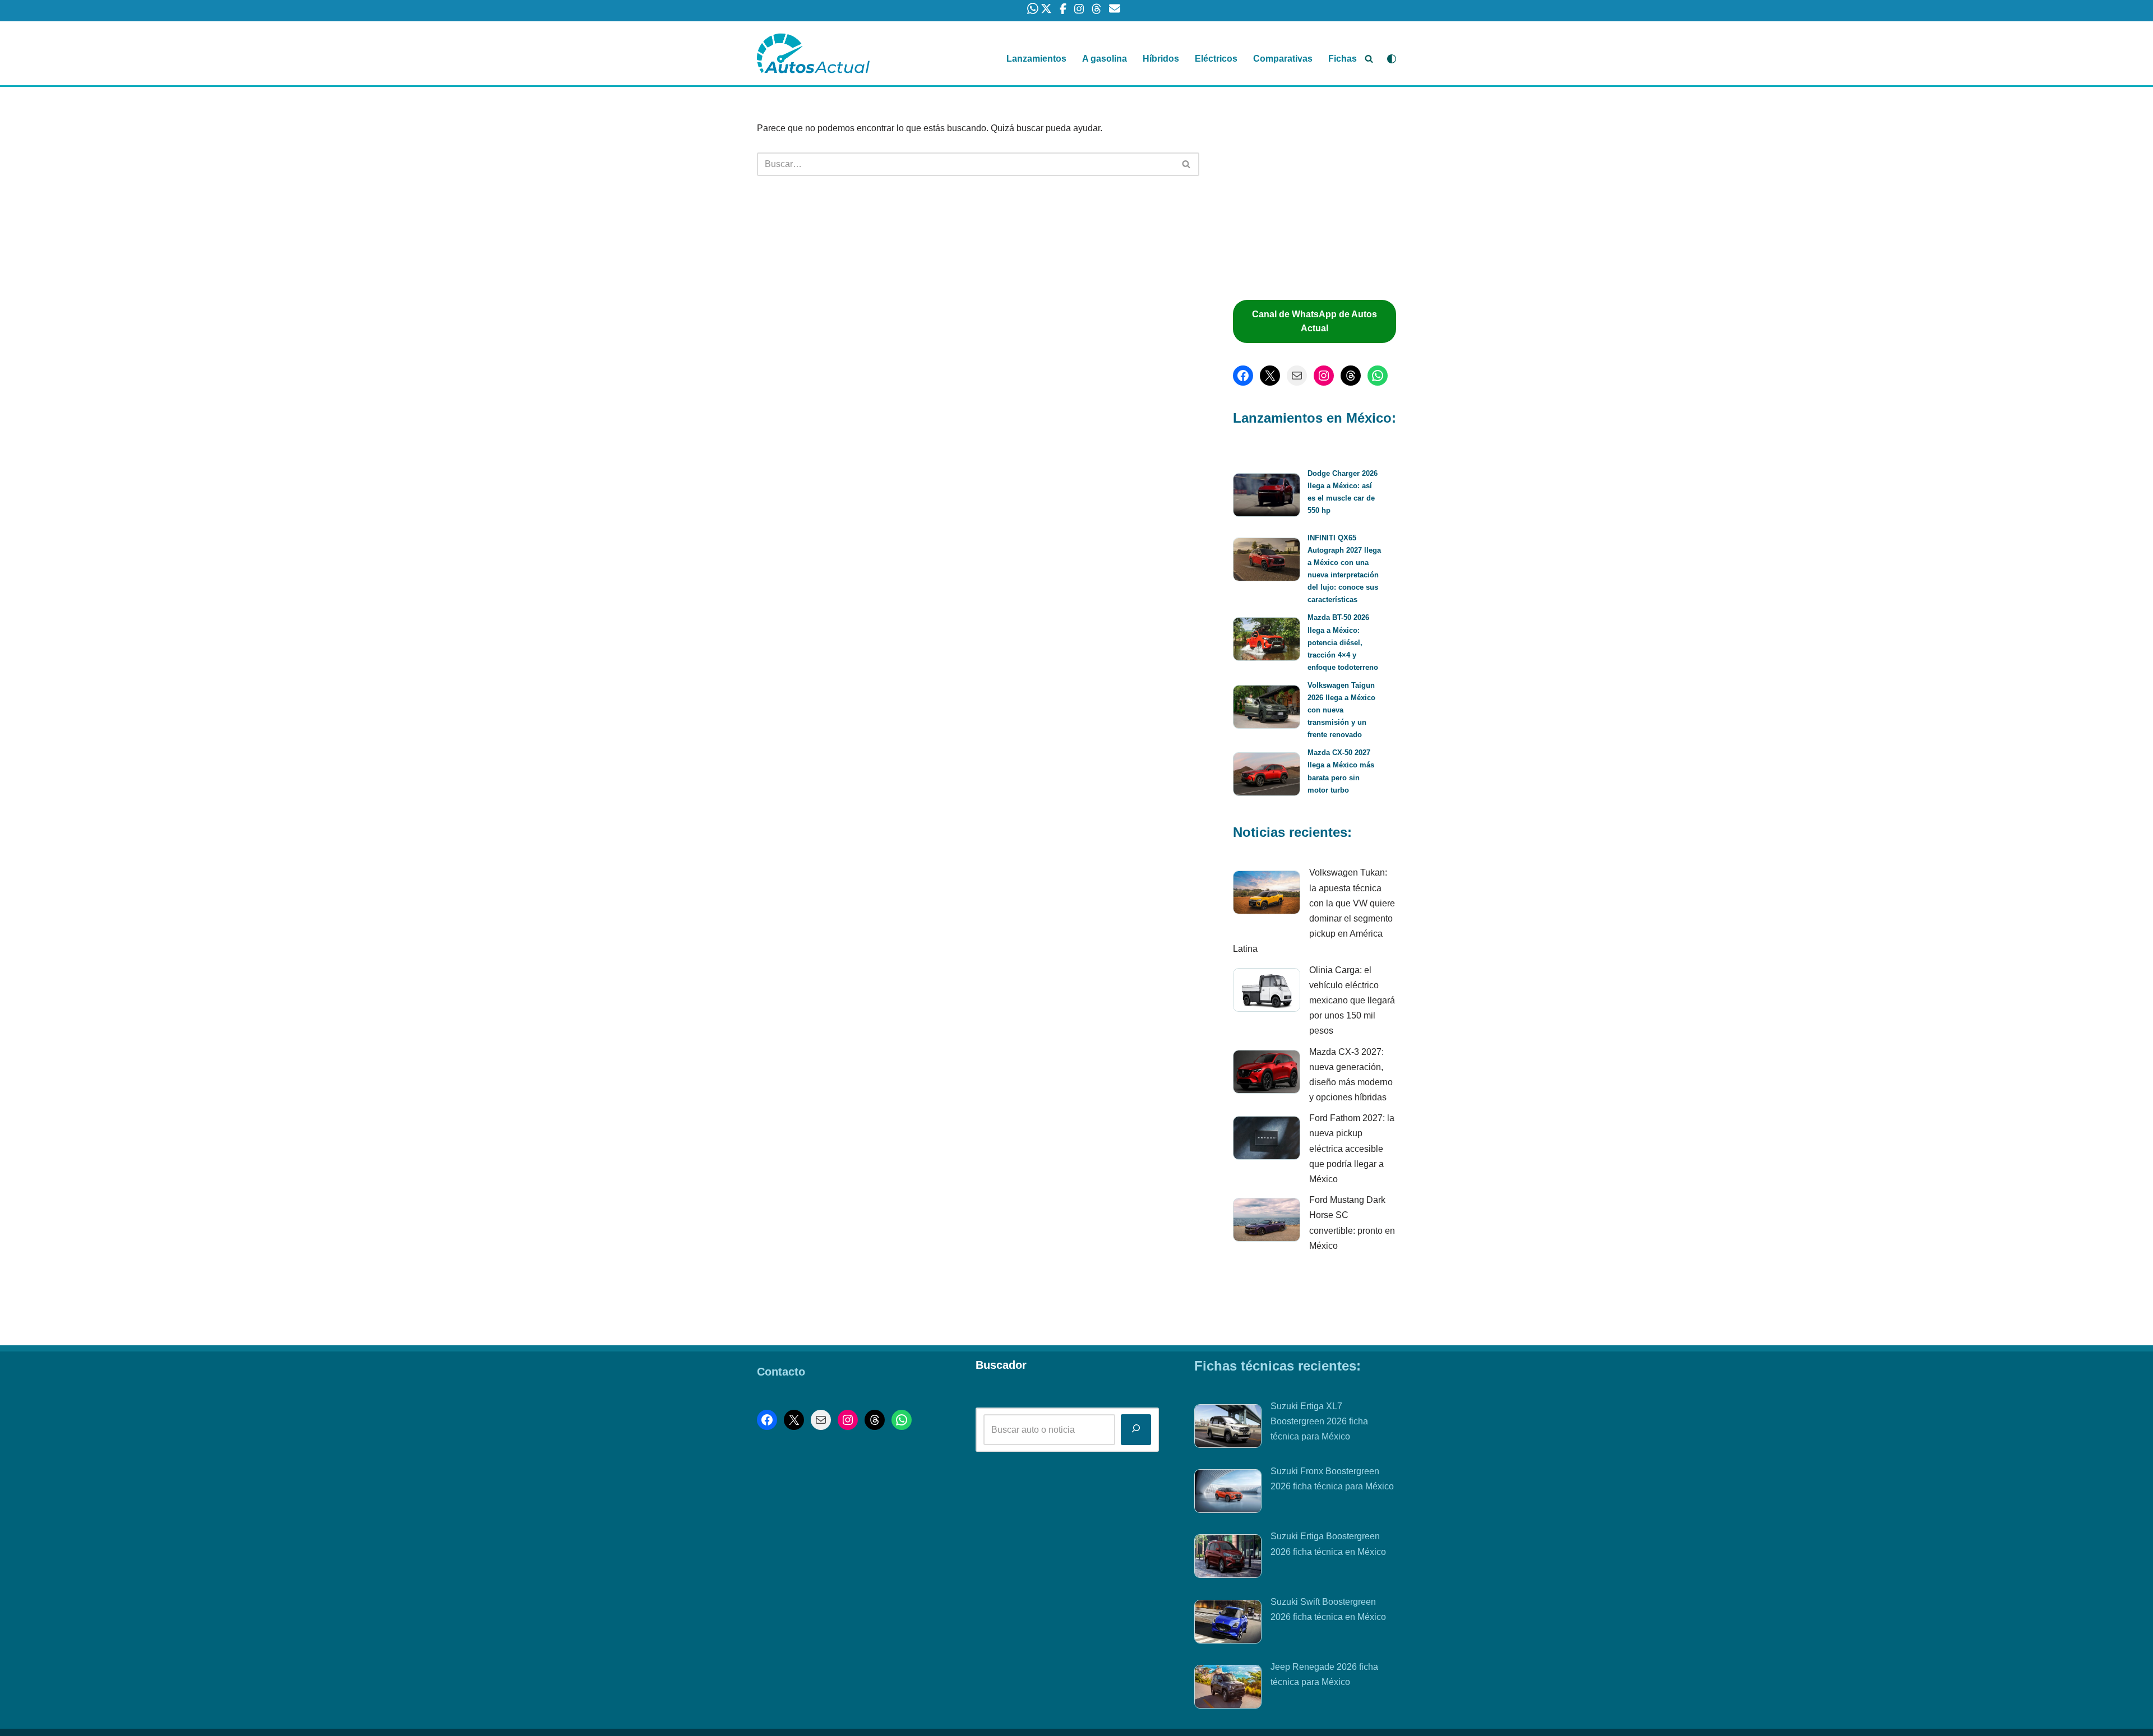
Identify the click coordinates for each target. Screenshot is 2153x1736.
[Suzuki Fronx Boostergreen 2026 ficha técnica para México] (1228, 1493)
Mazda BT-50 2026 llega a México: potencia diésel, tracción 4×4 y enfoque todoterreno (1343, 642)
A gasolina (1105, 59)
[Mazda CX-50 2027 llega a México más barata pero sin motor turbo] (1267, 776)
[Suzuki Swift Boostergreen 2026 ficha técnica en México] (1228, 1624)
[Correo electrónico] (1297, 376)
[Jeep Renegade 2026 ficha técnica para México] (1228, 1689)
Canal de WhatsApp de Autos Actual (1315, 321)
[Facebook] (1243, 376)
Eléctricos (1216, 59)
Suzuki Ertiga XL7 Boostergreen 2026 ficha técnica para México (1319, 1421)
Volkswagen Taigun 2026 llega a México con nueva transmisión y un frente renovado (1341, 710)
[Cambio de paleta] (1392, 59)
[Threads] (1351, 376)
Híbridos (1161, 59)
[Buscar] (1369, 59)
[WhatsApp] (1378, 376)
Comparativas (1283, 59)
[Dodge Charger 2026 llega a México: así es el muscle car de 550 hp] (1267, 497)
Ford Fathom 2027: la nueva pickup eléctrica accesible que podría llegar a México (1352, 1149)
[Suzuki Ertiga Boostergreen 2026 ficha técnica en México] (1228, 1558)
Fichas (1343, 59)
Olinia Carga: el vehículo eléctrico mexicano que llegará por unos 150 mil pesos (1352, 1001)
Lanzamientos (1036, 59)
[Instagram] (1324, 376)
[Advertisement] (1320, 199)
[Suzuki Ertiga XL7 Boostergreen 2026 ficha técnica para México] (1228, 1428)
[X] (1270, 376)
